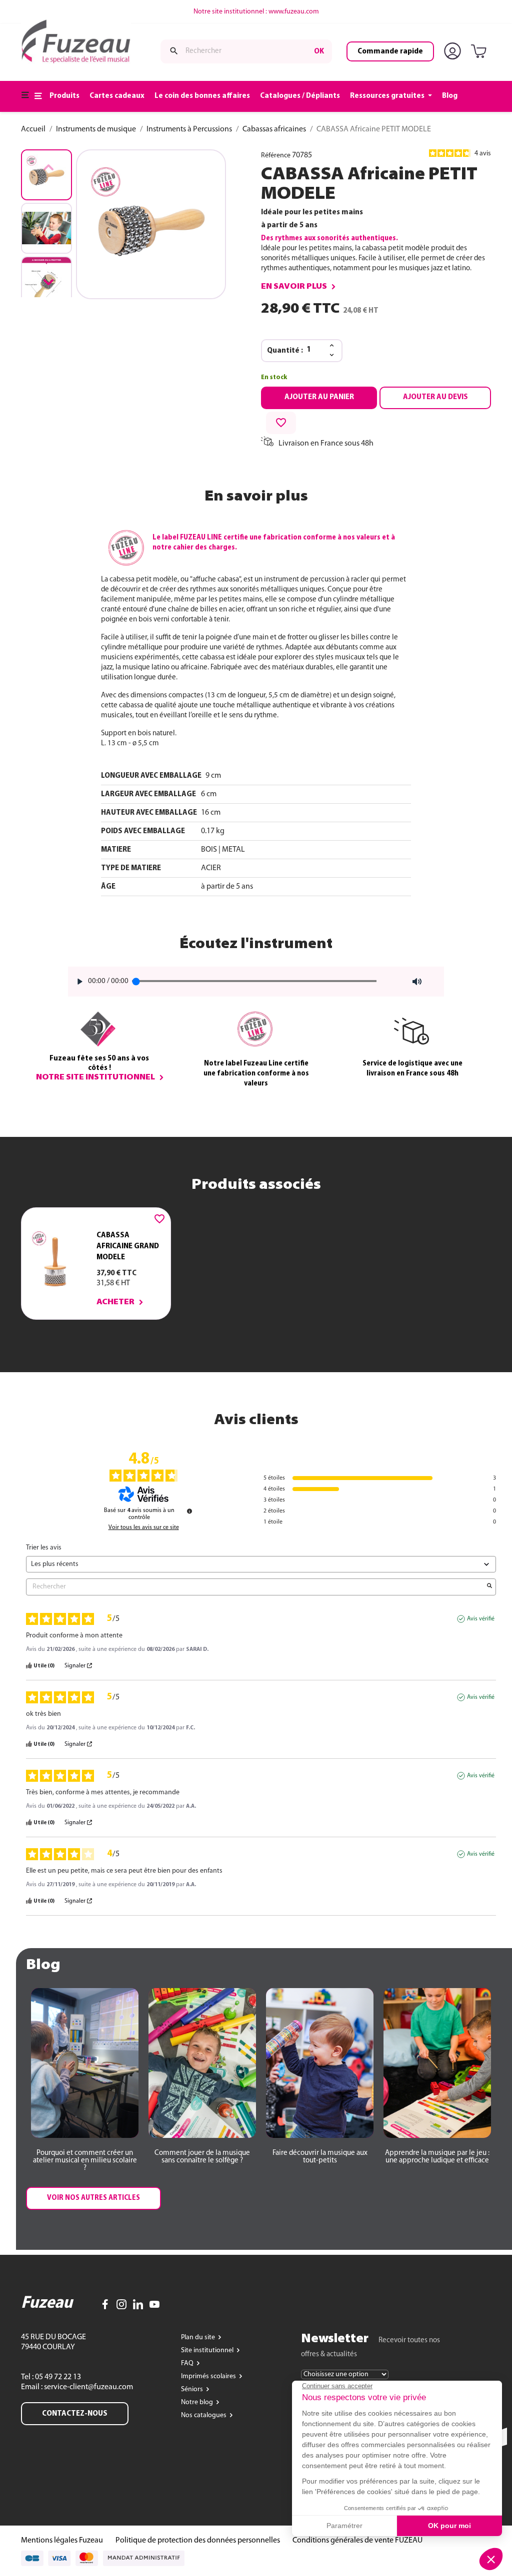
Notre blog (198, 2402)
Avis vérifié (481, 1619)
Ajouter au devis (435, 397)
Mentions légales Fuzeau (62, 2541)
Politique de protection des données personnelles (198, 2541)
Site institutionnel (208, 2350)
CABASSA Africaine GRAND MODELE (128, 1246)
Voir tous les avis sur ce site (144, 1528)
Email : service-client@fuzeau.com (77, 2387)
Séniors (193, 2389)
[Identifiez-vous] (454, 51)
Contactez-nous (75, 2414)
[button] (48, 282)
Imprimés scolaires (209, 2376)
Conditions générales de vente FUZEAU (357, 2541)
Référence (276, 156)
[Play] (77, 982)
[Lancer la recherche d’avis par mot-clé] (489, 1587)
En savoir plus (294, 287)
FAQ (188, 2363)
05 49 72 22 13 (57, 2377)
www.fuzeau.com (294, 12)
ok (319, 51)
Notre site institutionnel (95, 1077)
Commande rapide (390, 51)
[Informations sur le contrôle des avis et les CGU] (189, 1511)
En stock (274, 377)
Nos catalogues (204, 2415)
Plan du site (199, 2337)
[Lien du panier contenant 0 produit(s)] (480, 52)
